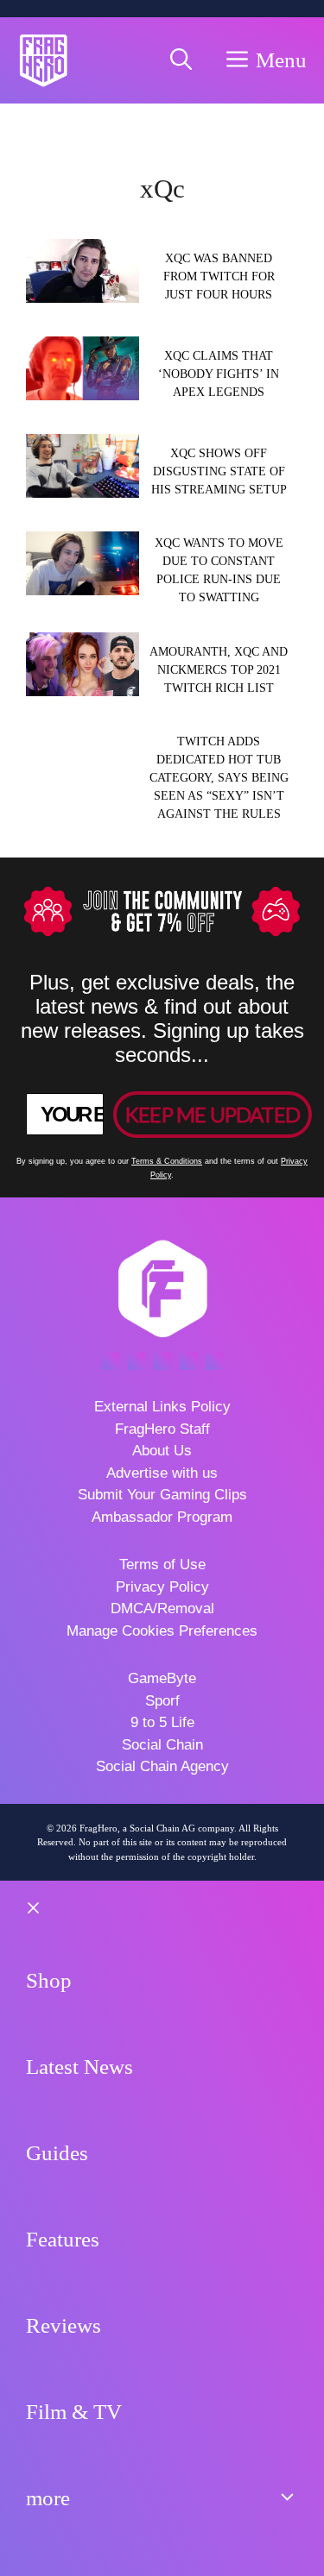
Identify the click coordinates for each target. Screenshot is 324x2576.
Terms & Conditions (167, 1161)
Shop (49, 1980)
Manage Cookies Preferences (162, 1631)
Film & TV (74, 2412)
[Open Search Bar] (181, 60)
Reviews (64, 2325)
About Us (162, 1451)
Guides (57, 2153)
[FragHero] (43, 60)
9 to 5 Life (162, 1722)
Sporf (162, 1701)
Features (63, 2239)
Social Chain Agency (162, 1766)
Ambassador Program (162, 1517)
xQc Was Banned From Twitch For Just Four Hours (219, 276)
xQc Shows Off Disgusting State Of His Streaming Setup (219, 471)
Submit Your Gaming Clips (162, 1495)
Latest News (79, 2067)
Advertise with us (162, 1473)
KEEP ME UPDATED (213, 1114)
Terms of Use (162, 1564)
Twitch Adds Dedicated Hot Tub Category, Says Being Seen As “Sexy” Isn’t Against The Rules (219, 778)
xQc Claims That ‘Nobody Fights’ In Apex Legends (219, 374)
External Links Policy (162, 1407)
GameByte (162, 1678)
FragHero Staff (162, 1429)
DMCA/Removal (162, 1608)
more (48, 2498)
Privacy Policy (162, 1587)
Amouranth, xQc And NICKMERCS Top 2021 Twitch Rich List (219, 670)
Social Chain (162, 1745)
